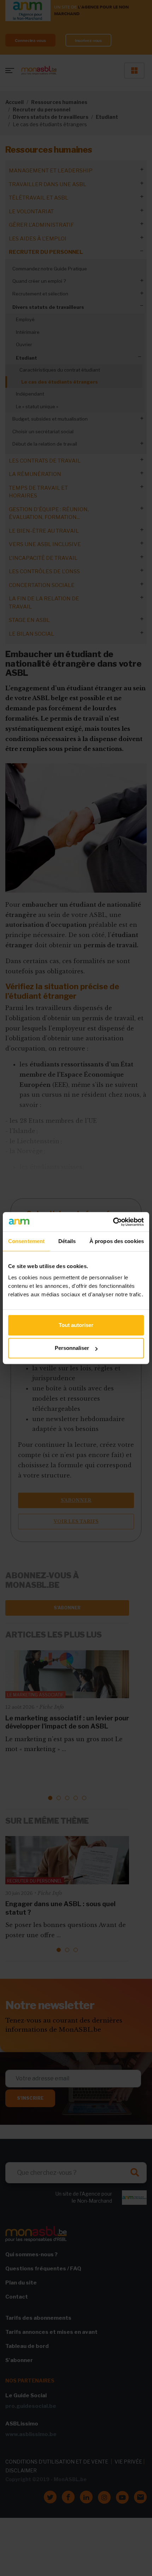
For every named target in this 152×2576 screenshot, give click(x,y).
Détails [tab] (67, 1241)
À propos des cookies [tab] (117, 1241)
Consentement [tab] (26, 1241)
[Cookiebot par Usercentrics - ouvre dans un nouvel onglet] (113, 1222)
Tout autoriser (76, 1325)
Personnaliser (72, 1348)
